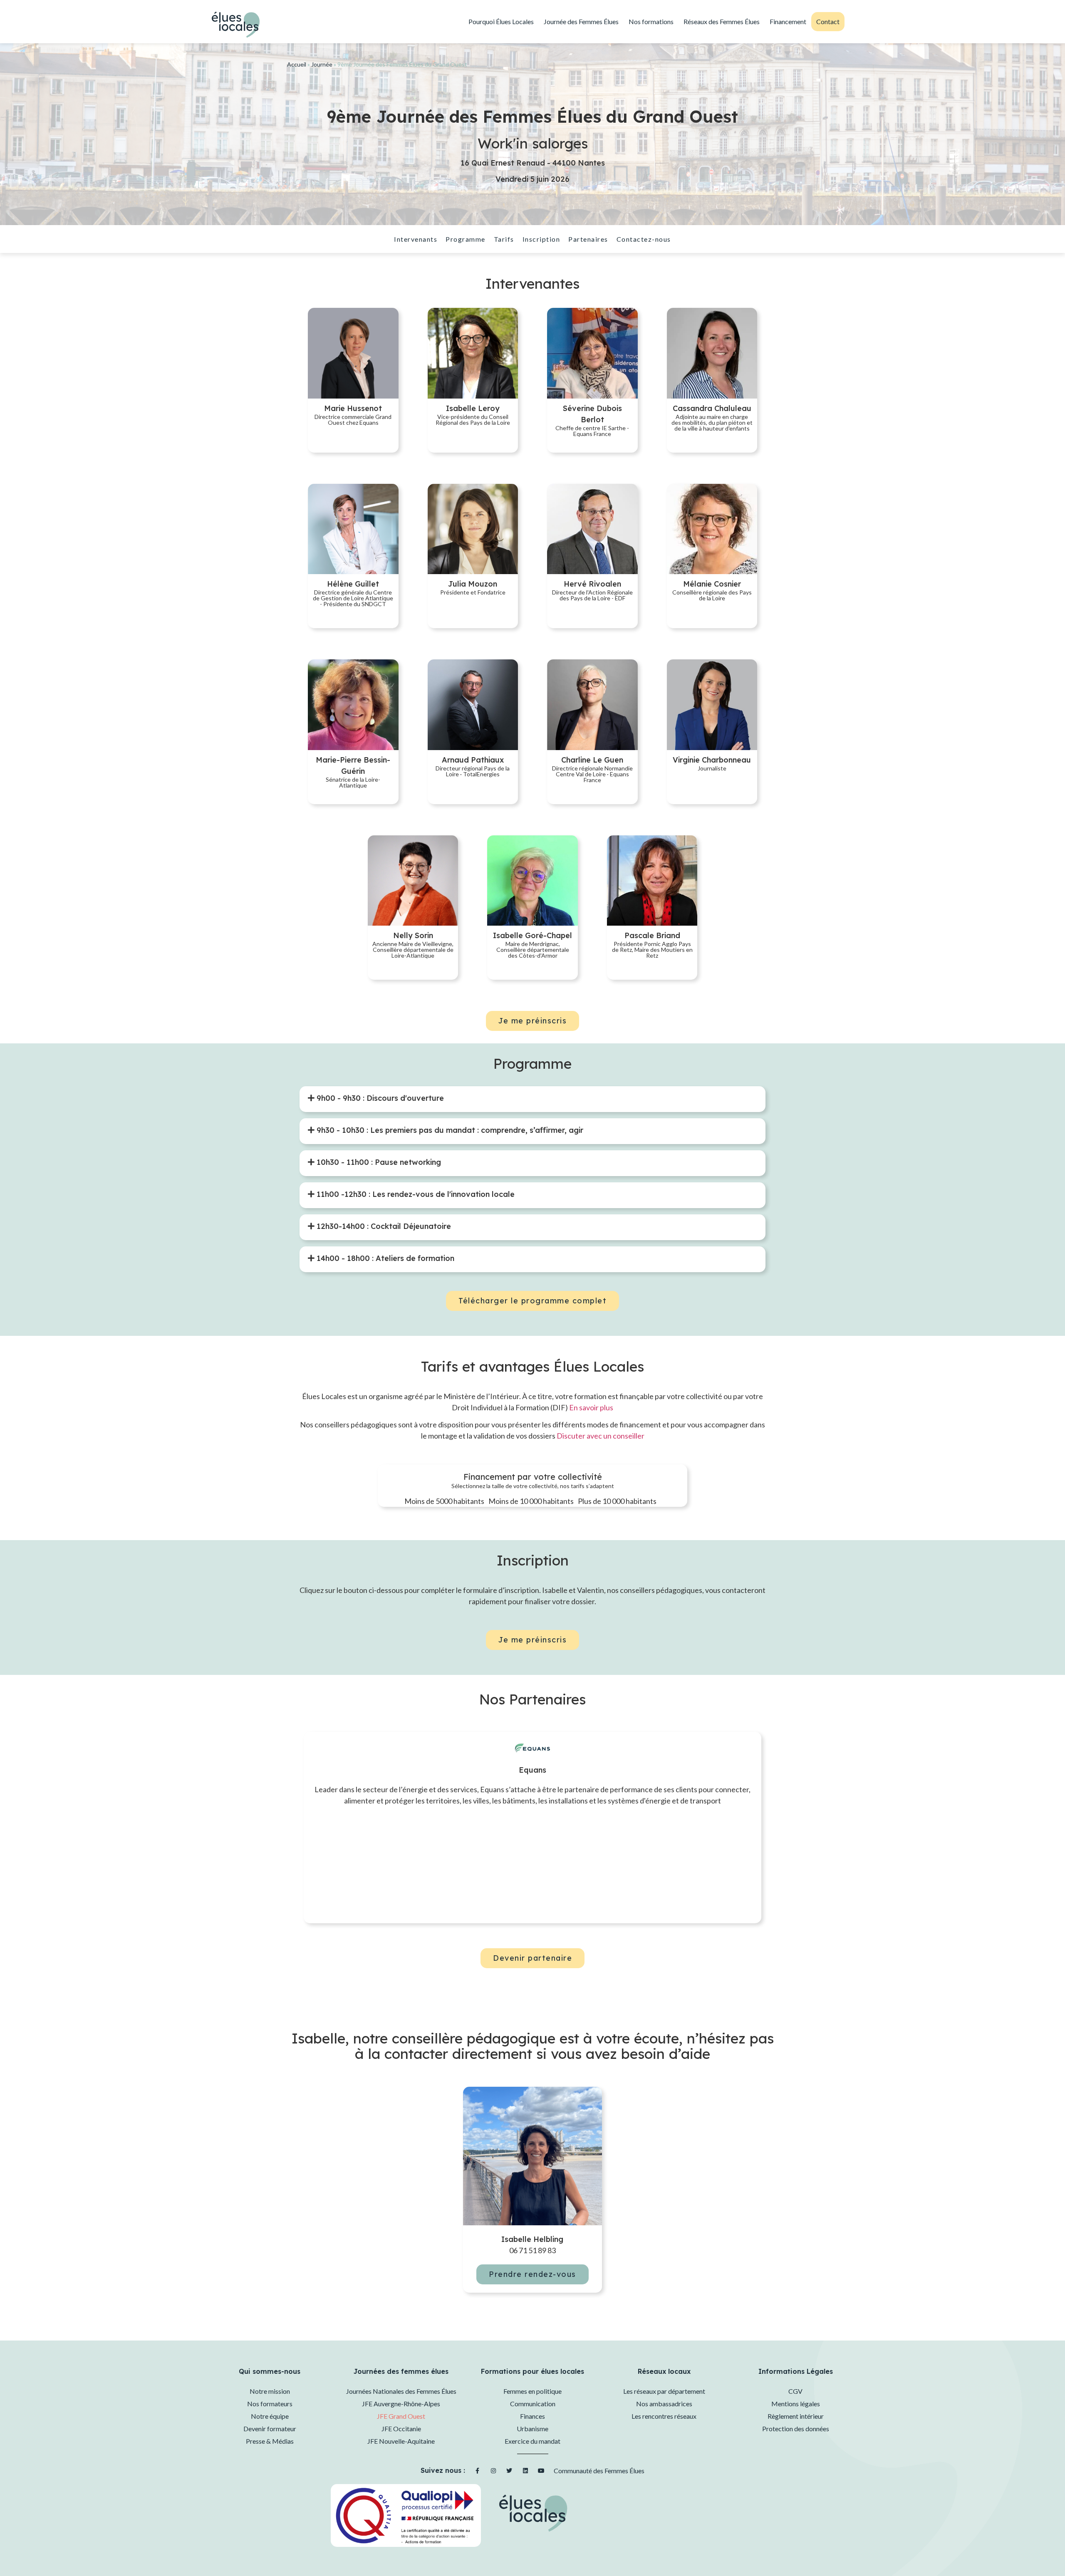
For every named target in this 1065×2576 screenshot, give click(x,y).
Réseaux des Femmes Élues (722, 21)
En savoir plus (591, 1407)
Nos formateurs (270, 2404)
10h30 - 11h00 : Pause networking (378, 1162)
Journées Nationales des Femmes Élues (401, 2391)
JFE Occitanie (401, 2429)
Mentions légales (796, 2404)
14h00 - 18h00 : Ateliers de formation (384, 1258)
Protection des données (796, 2429)
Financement (788, 21)
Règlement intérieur (796, 2416)
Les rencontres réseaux (664, 2416)
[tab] (376, 1098)
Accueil (297, 64)
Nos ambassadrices (664, 2404)
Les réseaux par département (664, 2391)
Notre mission (270, 2391)
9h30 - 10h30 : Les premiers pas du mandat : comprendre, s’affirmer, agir (449, 1130)
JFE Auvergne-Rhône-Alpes (401, 2404)
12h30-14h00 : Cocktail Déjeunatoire (383, 1226)
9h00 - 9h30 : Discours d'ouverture (379, 1098)
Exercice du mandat (532, 2441)
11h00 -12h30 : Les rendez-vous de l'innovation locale (415, 1194)
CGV (795, 2391)
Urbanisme (532, 2429)
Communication (533, 2404)
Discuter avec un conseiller (601, 1436)
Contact (828, 21)
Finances (532, 2416)
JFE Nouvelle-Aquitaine (401, 2441)
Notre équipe (270, 2416)
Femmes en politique (532, 2391)
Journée (322, 64)
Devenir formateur (270, 2429)
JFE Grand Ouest (401, 2416)
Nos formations (651, 21)
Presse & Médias (270, 2441)
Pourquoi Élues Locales (501, 21)
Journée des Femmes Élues (581, 21)
